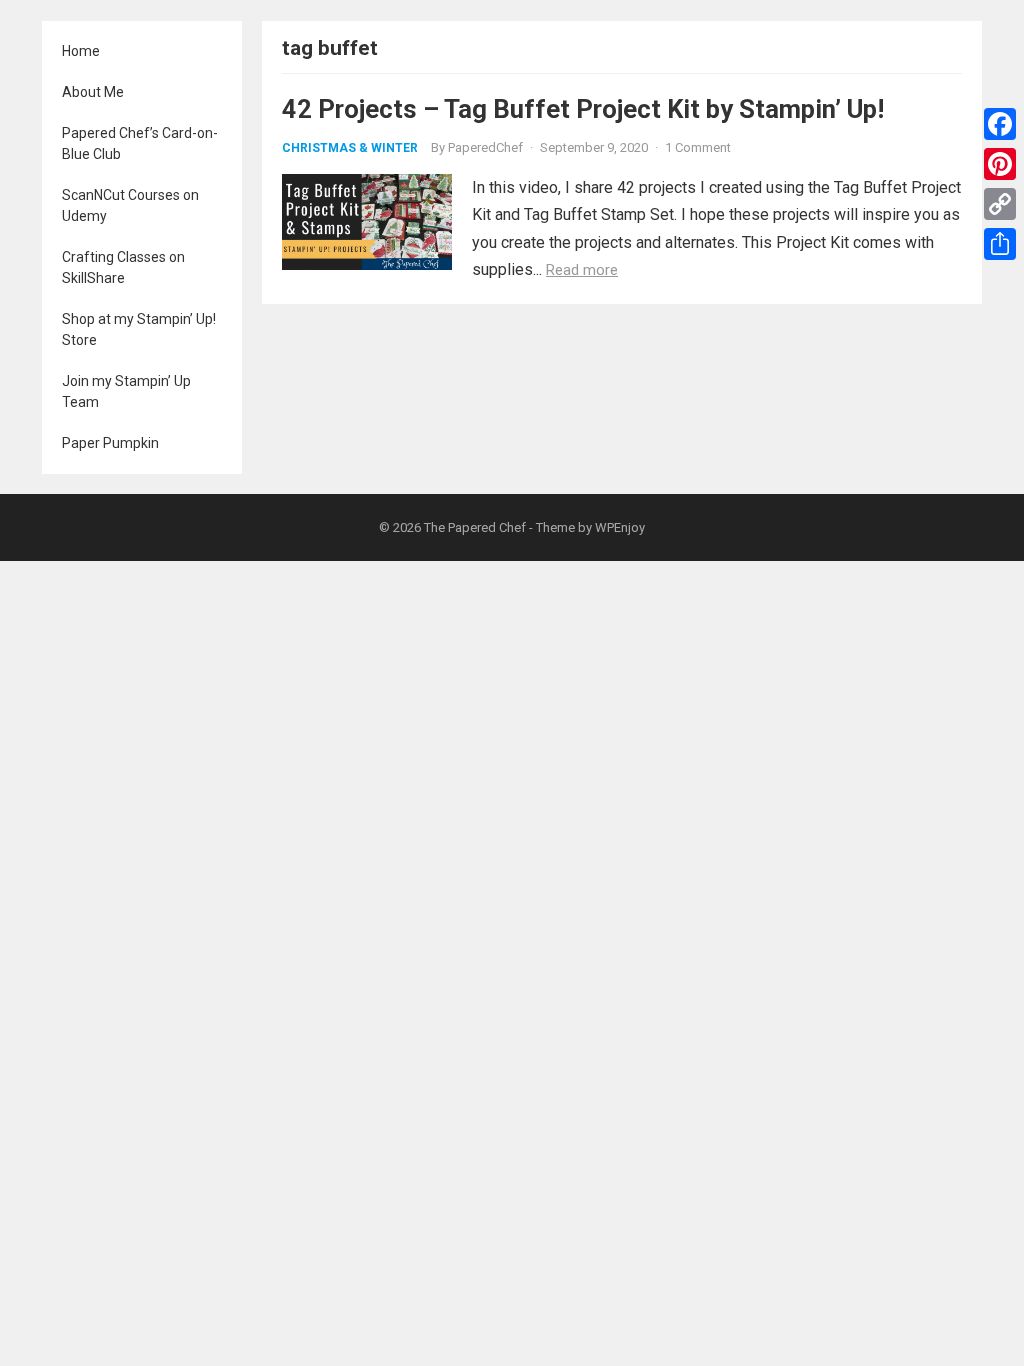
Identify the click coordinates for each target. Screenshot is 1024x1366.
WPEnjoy (620, 527)
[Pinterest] (1000, 164)
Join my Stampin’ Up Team (126, 391)
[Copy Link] (1000, 204)
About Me (93, 92)
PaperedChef (485, 147)
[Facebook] (1000, 124)
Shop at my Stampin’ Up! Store (139, 329)
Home (81, 51)
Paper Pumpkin (110, 443)
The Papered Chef (475, 527)
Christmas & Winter (350, 148)
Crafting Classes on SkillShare (123, 267)
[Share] (1000, 244)
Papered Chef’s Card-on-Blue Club (140, 143)
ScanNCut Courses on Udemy (130, 205)
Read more (582, 270)
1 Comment (698, 147)
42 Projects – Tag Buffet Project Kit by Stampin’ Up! (583, 109)
